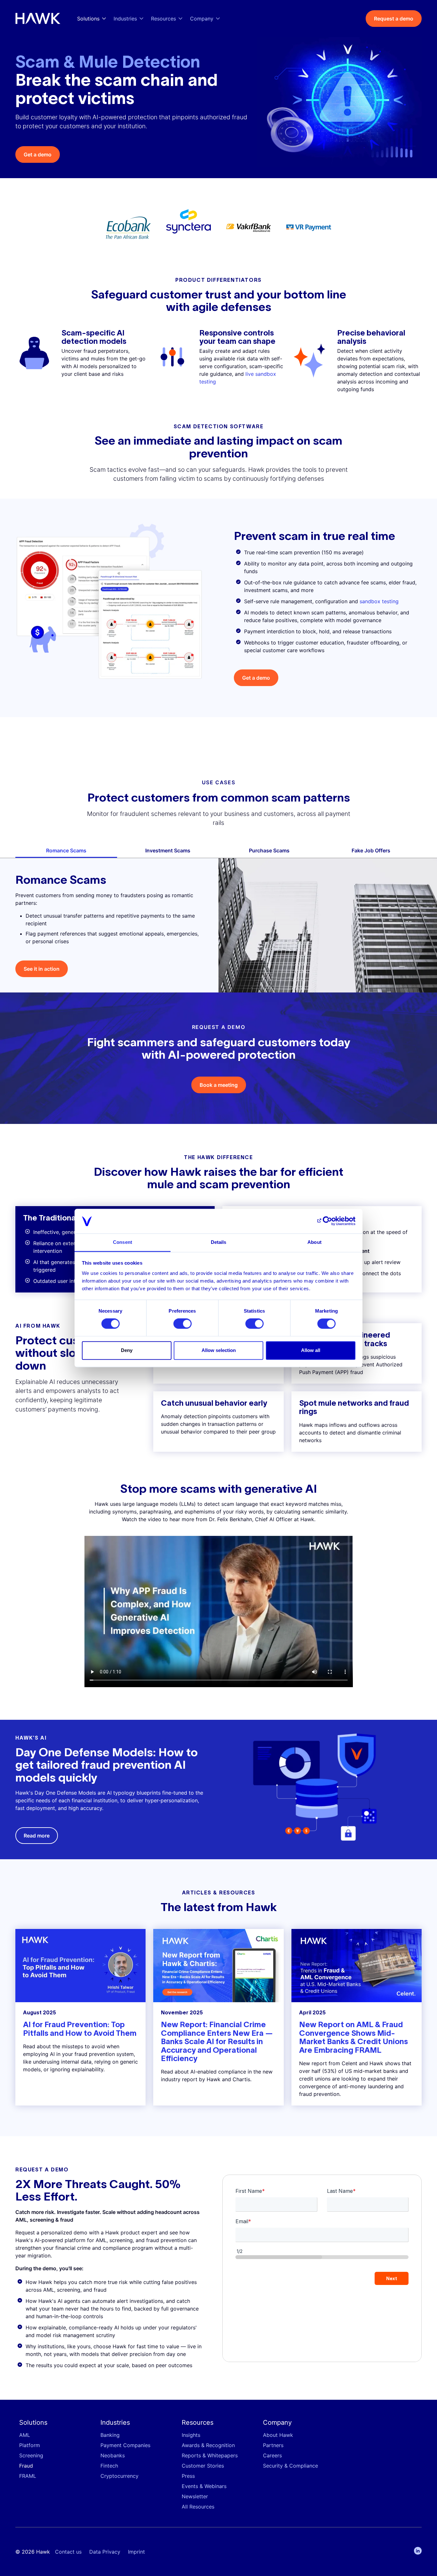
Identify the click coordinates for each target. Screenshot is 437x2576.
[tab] (66, 850)
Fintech (109, 2466)
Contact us (68, 2552)
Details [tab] (219, 1242)
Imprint (136, 2552)
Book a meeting (219, 1085)
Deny (127, 1350)
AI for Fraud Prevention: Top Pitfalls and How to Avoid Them (80, 2029)
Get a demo (38, 154)
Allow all (311, 1350)
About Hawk (278, 2435)
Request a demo (394, 19)
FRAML (28, 2476)
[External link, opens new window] (249, 228)
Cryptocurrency (119, 2476)
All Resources (198, 2507)
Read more (37, 1836)
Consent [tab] (123, 1242)
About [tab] (314, 1242)
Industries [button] (125, 19)
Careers (272, 2455)
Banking (110, 2435)
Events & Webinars (204, 2486)
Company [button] (202, 19)
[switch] (183, 1324)
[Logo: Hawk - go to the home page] (38, 19)
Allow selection (219, 1350)
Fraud (26, 2466)
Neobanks (113, 2455)
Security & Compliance (290, 2466)
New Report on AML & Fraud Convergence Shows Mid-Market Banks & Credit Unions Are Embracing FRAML (354, 2037)
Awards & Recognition (208, 2445)
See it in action (42, 969)
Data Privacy (105, 2552)
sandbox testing (379, 601)
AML (25, 2435)
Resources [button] (163, 19)
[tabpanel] (219, 925)
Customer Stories (203, 2466)
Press (188, 2476)
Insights (191, 2435)
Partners (273, 2445)
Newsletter (195, 2496)
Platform (30, 2445)
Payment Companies (125, 2445)
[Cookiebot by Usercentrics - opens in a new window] (327, 1221)
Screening (31, 2455)
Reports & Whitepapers (210, 2455)
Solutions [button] (88, 19)
